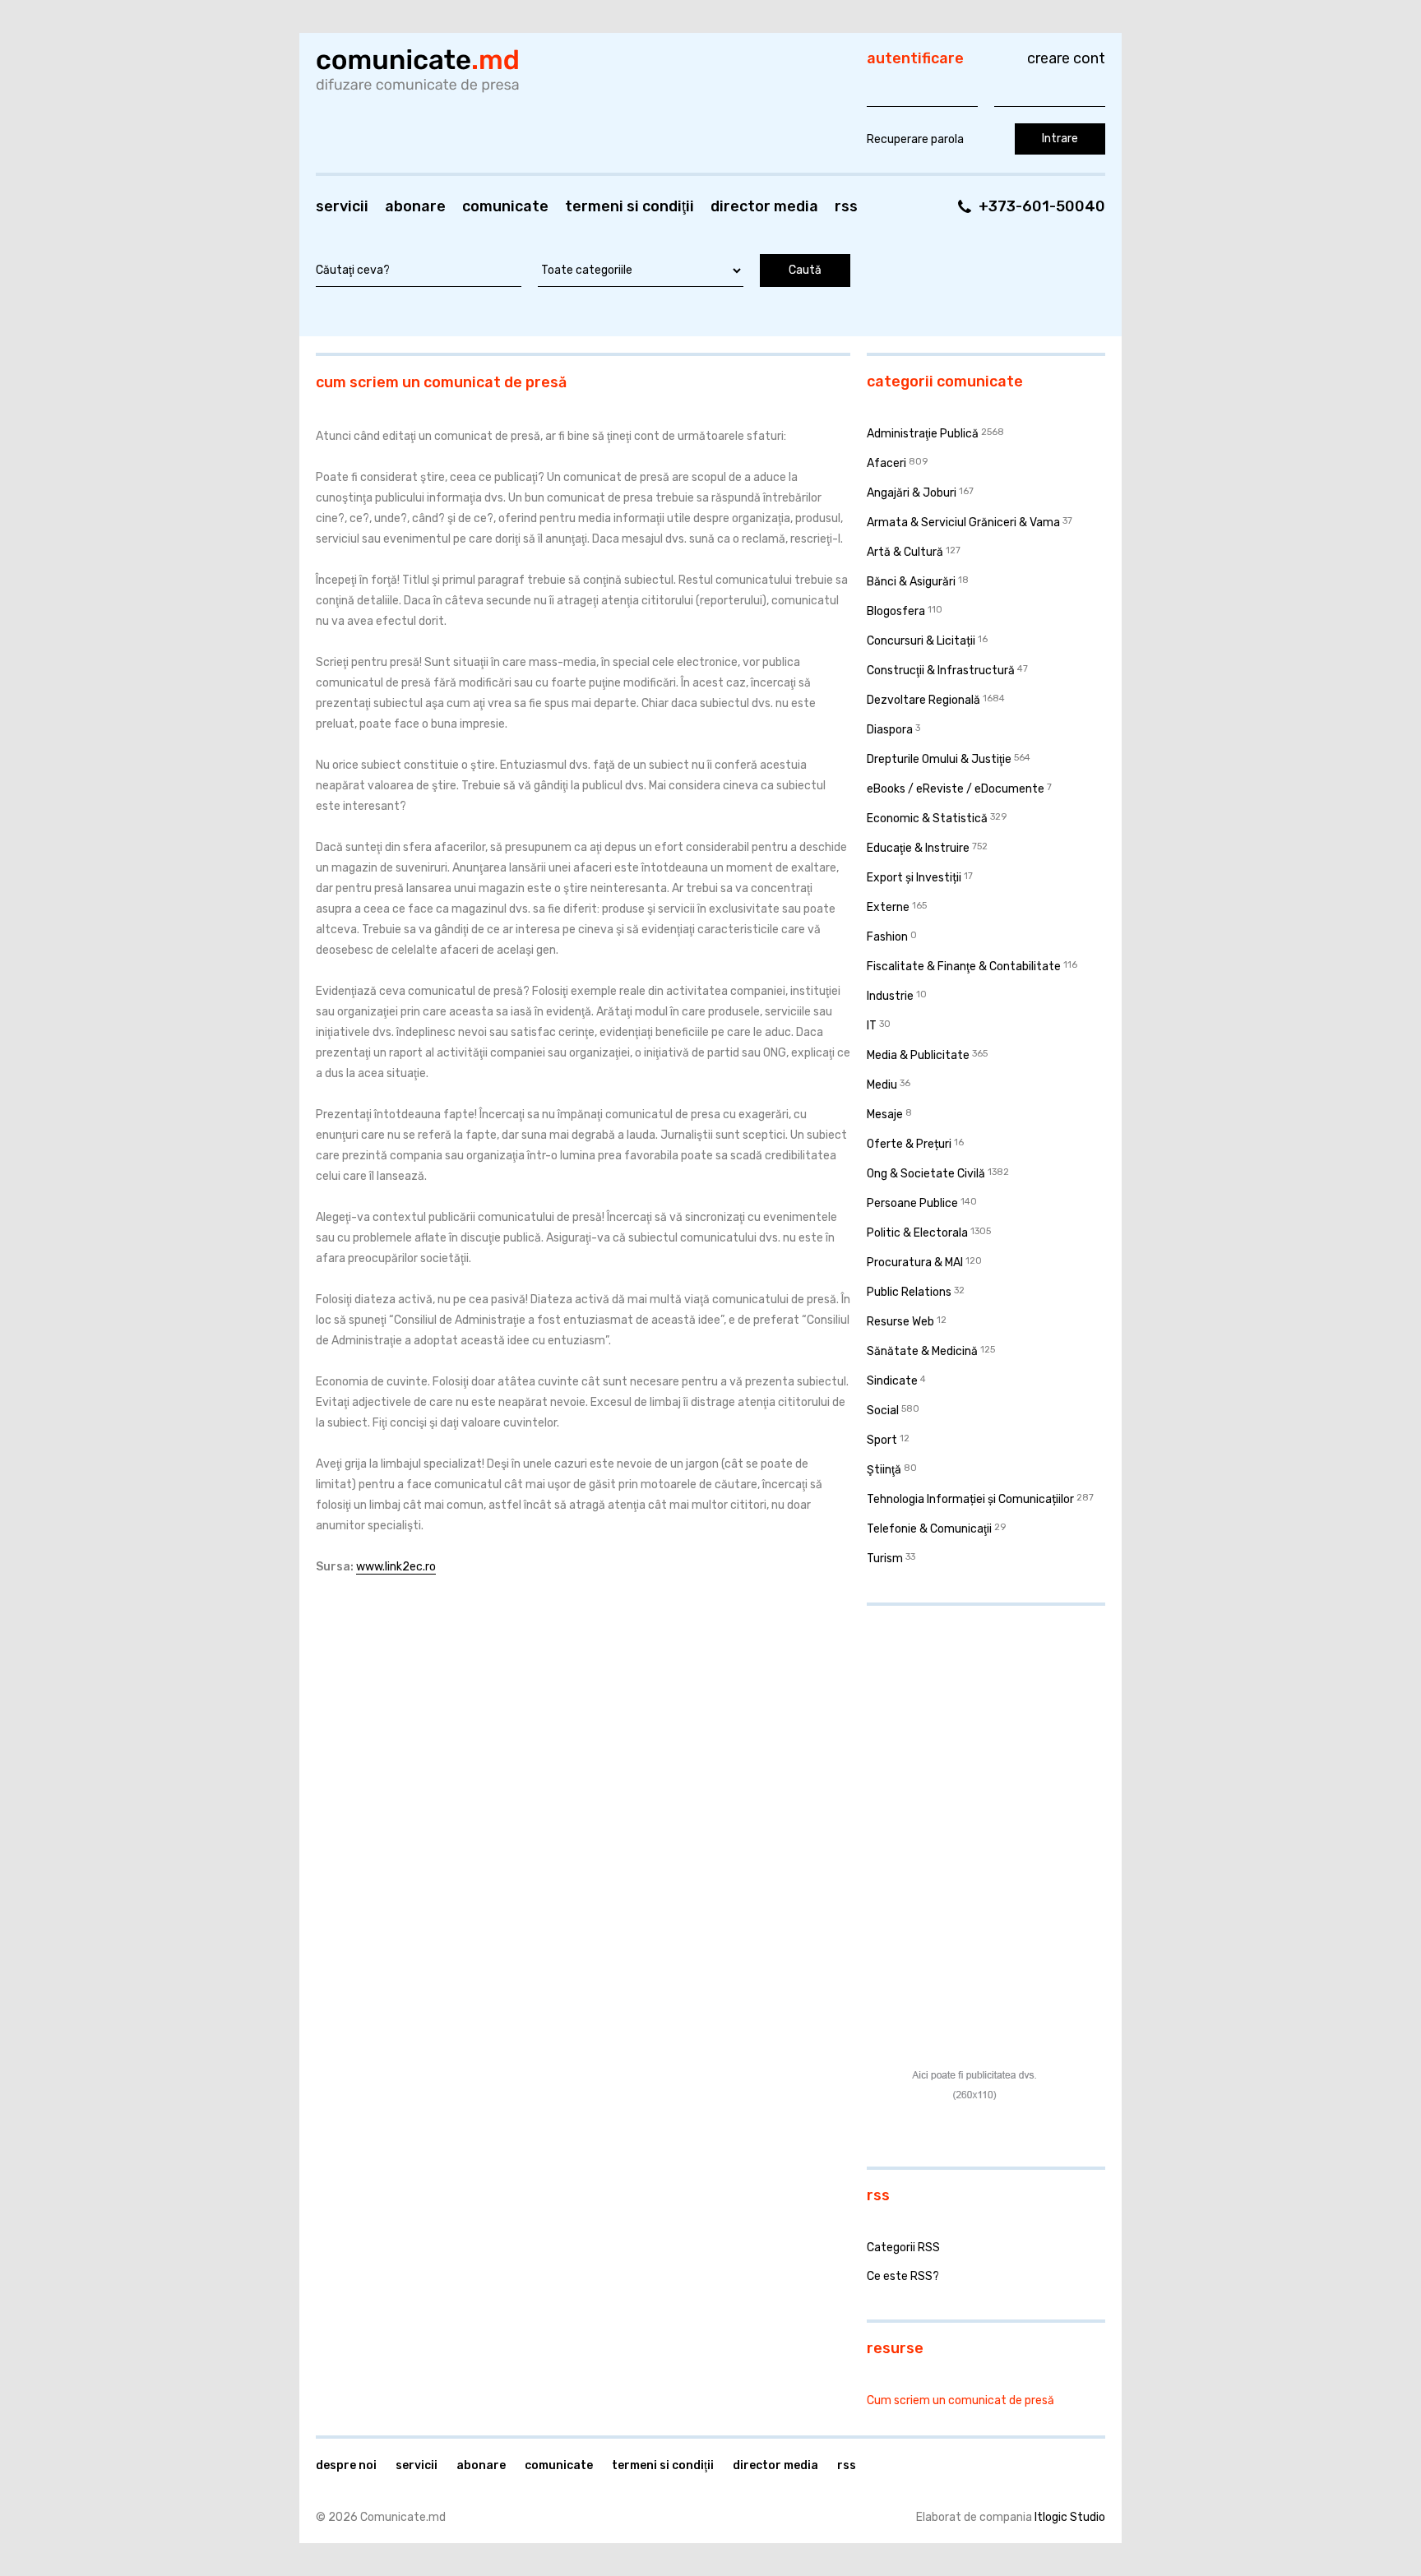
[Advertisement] (970, 1725)
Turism (885, 1559)
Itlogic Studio (1070, 2517)
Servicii (342, 206)
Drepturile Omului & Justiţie (939, 759)
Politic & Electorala (917, 1233)
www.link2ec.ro (396, 1567)
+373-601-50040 (1042, 206)
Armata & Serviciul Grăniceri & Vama (963, 523)
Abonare (415, 206)
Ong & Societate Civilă (926, 1174)
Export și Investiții (914, 878)
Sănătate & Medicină (922, 1351)
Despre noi (346, 2465)
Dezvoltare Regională (923, 700)
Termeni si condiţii (629, 206)
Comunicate (505, 206)
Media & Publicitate (918, 1055)
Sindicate (892, 1381)
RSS (846, 206)
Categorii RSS (903, 2248)
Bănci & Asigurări (911, 582)
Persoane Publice (912, 1203)
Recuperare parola (915, 139)
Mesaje (885, 1115)
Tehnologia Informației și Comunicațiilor (970, 1499)
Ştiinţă (884, 1470)
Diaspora (890, 730)
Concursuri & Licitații (921, 641)
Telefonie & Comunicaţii (929, 1529)
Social (883, 1411)
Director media (764, 206)
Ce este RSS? (903, 2276)
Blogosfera (896, 611)
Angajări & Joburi (912, 493)
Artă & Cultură (905, 552)
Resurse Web (900, 1322)
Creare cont (1066, 58)
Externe (888, 907)
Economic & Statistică (927, 819)
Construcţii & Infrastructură (941, 671)
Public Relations (909, 1292)
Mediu (882, 1085)
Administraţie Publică (923, 434)
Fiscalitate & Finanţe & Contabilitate (964, 967)
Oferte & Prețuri (909, 1144)
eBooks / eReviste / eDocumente (956, 789)
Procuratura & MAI (915, 1263)
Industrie (890, 996)
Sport (882, 1440)
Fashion (887, 937)
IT (872, 1026)
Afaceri (886, 463)
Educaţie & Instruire (918, 848)
